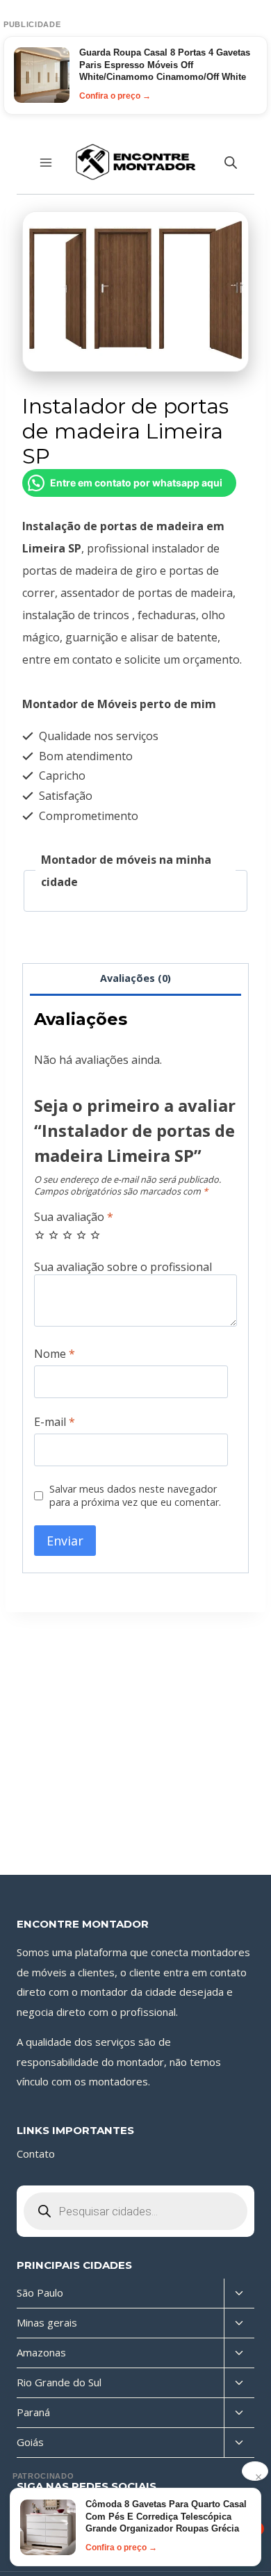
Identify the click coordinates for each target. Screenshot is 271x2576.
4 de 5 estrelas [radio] (81, 1235)
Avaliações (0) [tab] (135, 978)
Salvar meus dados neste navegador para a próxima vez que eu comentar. (135, 1496)
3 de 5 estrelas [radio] (67, 1235)
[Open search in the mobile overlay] (231, 162)
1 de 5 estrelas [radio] (40, 1235)
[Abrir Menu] (46, 162)
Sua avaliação (74, 1217)
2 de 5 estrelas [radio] (54, 1235)
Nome (55, 1354)
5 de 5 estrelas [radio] (95, 1235)
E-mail (55, 1422)
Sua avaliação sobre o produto (135, 1267)
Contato (36, 2153)
